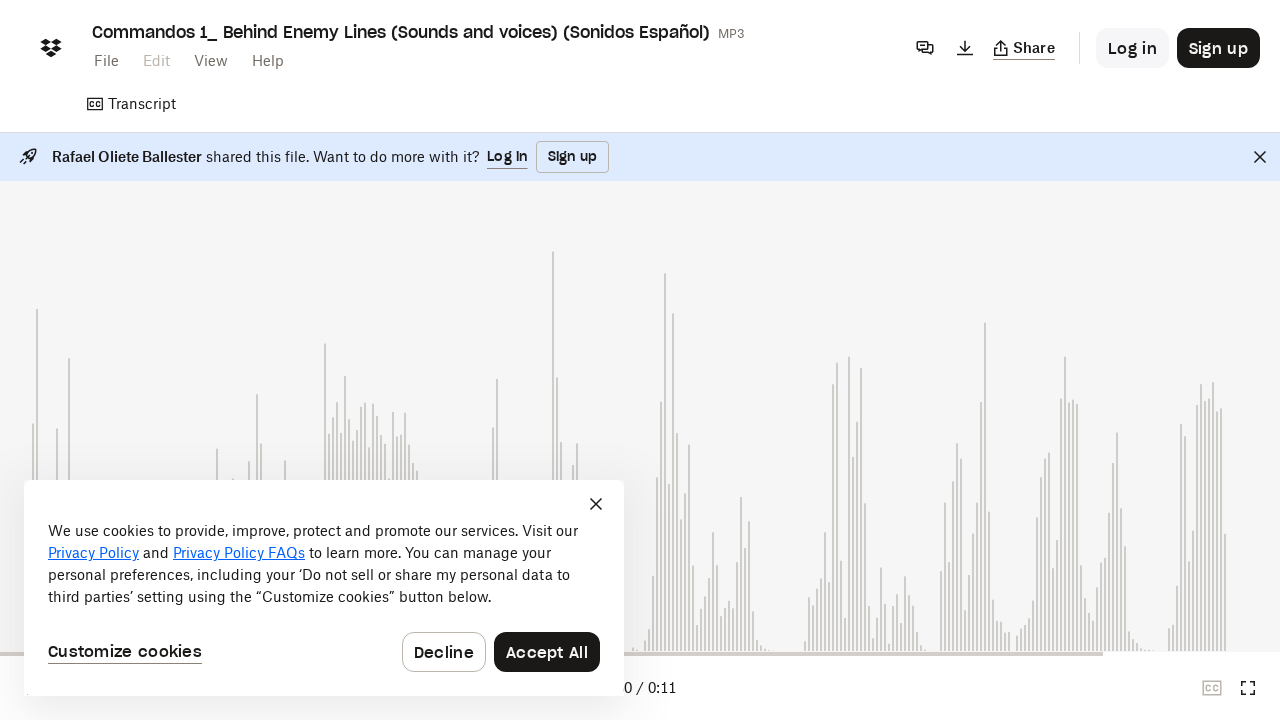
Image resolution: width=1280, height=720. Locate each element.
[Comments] (925, 48)
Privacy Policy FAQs (239, 552)
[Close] (1260, 157)
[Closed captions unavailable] (1212, 688)
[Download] (965, 48)
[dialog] (324, 588)
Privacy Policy (93, 552)
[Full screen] (1248, 688)
